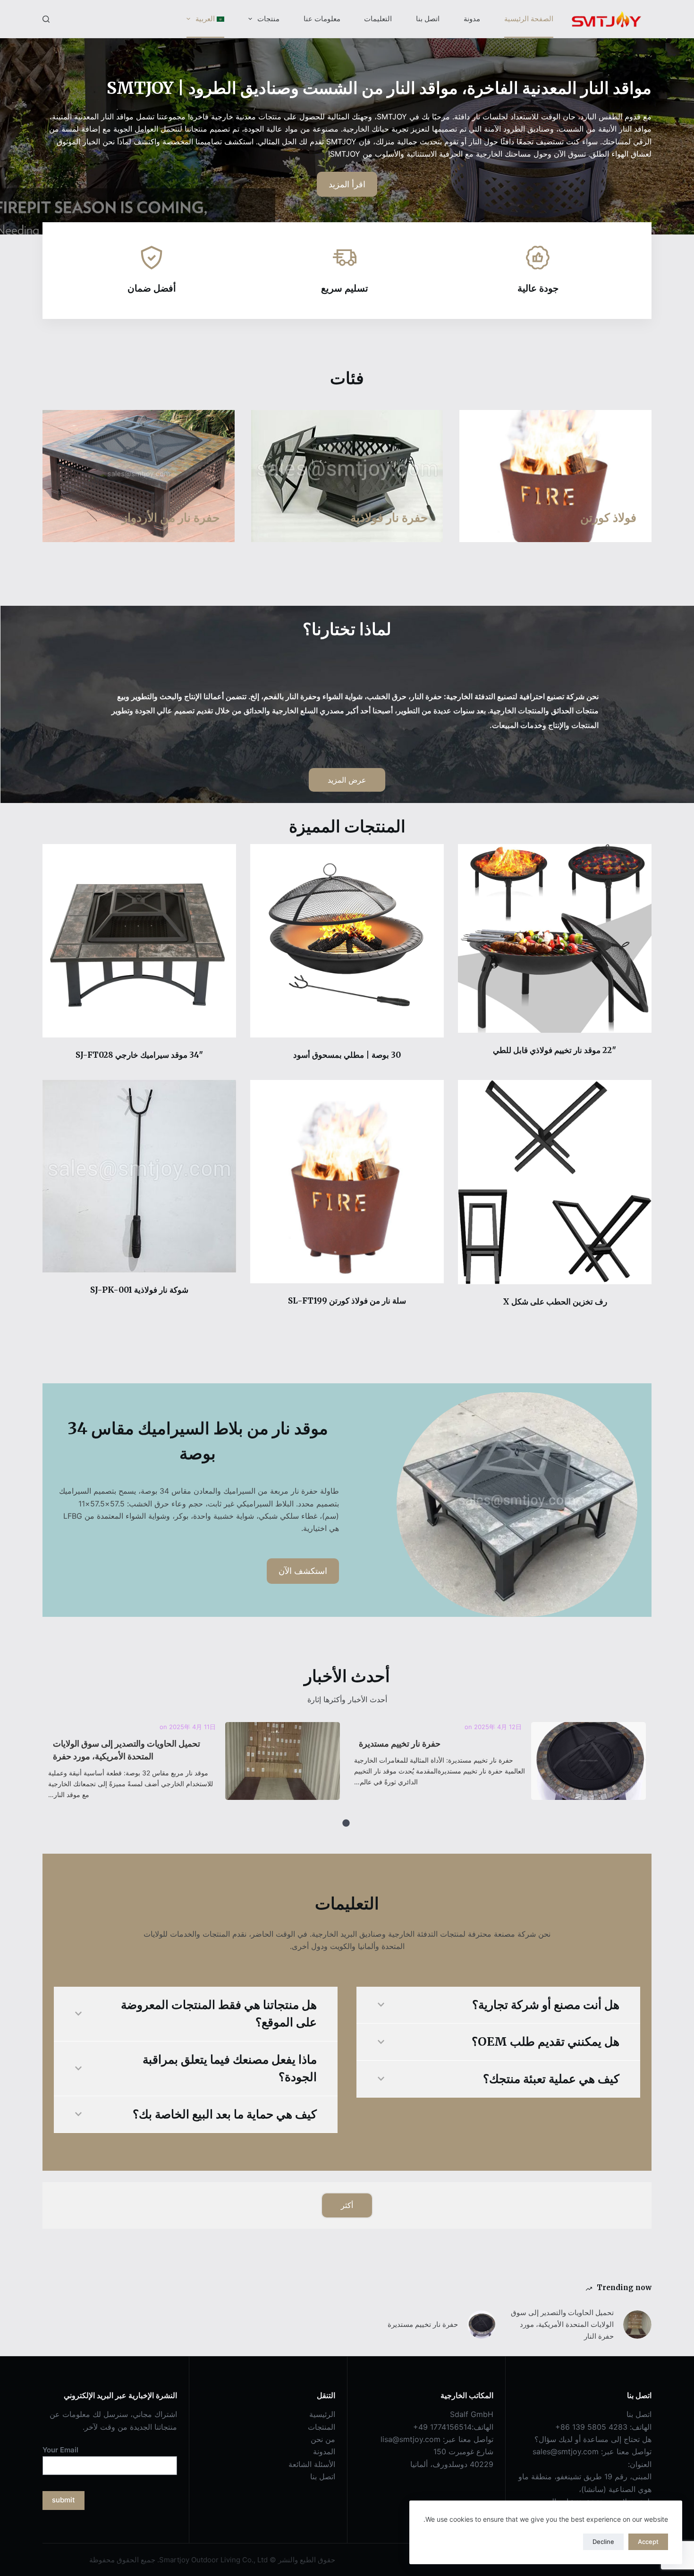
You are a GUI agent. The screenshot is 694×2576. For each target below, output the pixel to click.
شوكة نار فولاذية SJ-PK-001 (139, 1290)
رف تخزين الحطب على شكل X (555, 1302)
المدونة (324, 2451)
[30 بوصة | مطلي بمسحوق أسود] (347, 941)
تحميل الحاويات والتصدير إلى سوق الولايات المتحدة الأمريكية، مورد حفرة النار (282, 1761)
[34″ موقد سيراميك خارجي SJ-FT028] (139, 941)
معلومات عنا (322, 19)
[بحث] (46, 19)
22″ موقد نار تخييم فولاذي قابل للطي (555, 1050)
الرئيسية (322, 2414)
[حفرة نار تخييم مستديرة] (482, 2325)
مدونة (472, 19)
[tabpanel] (500, 1763)
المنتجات (322, 2427)
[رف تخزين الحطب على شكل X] (555, 1182)
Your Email (60, 2450)
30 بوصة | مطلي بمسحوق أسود (347, 1055)
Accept (648, 2542)
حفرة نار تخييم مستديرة (588, 1761)
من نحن (323, 2439)
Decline (603, 2542)
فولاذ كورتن (608, 518)
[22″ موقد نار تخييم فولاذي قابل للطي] (555, 938)
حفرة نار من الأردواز (171, 518)
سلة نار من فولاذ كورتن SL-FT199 (347, 1301)
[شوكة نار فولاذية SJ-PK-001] (139, 1176)
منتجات (268, 19)
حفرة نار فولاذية (389, 518)
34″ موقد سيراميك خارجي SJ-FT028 (140, 1055)
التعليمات (378, 19)
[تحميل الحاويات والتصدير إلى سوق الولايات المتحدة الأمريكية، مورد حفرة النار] (637, 2325)
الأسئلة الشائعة (312, 2464)
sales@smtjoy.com (566, 2451)
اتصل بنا (428, 19)
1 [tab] (346, 1823)
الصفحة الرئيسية (529, 19)
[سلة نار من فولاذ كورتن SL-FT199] (347, 1181)
